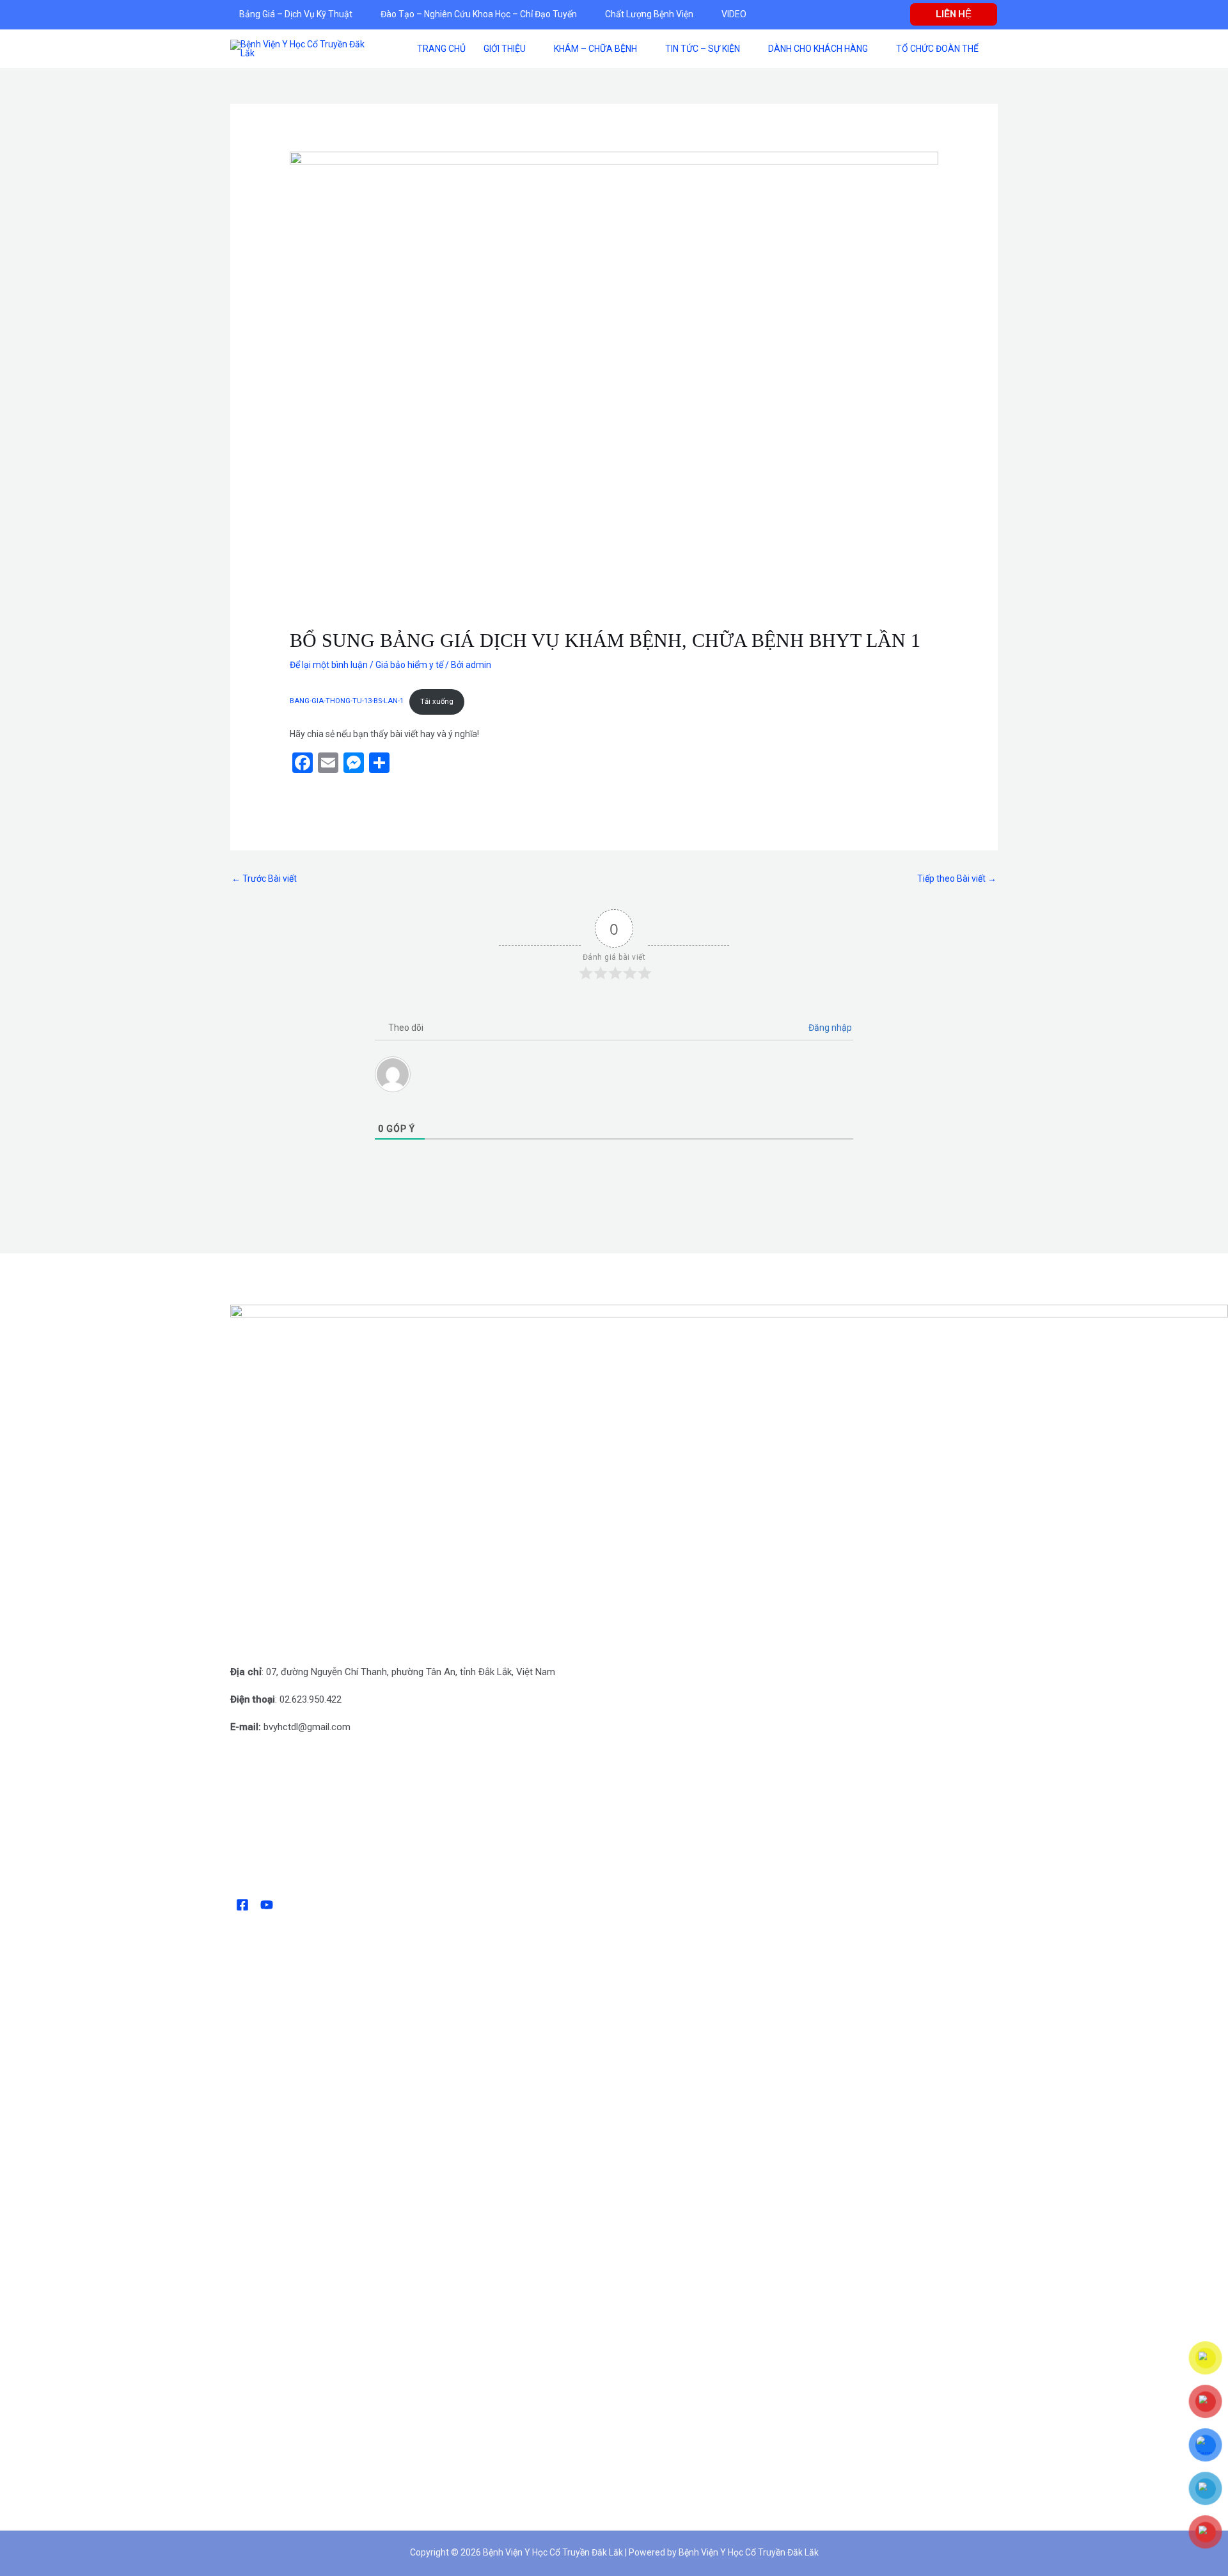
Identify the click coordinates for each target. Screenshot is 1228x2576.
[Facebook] (242, 1905)
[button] (954, 14)
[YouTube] (267, 1905)
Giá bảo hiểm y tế (409, 665)
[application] (358, 14)
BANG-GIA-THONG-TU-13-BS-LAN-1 (347, 702)
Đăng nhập (829, 1028)
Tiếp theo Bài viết (957, 879)
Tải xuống (437, 702)
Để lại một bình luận (329, 665)
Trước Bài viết (264, 879)
